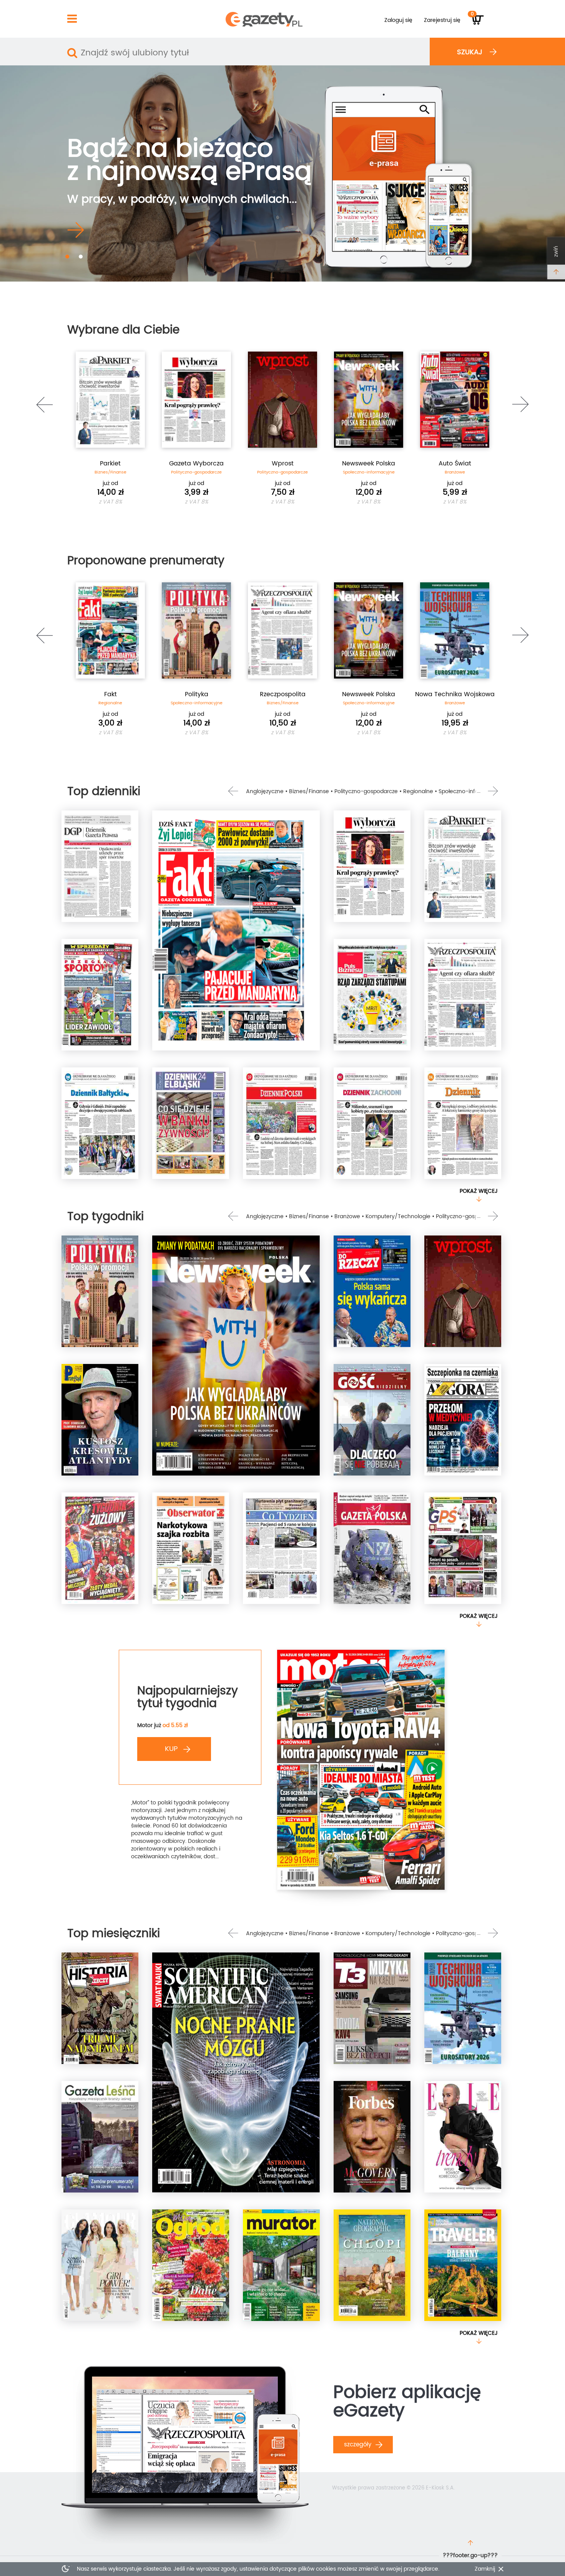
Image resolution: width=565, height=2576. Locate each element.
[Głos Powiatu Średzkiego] (463, 1548)
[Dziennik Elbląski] (191, 1123)
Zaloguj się (398, 20)
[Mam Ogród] (191, 2265)
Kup (172, 1749)
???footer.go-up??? (470, 2555)
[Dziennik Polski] (281, 1123)
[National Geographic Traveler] (463, 2265)
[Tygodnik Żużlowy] (100, 1548)
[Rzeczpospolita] (463, 995)
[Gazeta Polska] (372, 1548)
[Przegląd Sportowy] (100, 995)
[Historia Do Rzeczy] (100, 2008)
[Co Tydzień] (281, 1548)
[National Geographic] (372, 2265)
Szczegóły (359, 2445)
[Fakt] (236, 930)
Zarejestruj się (442, 20)
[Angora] (463, 1420)
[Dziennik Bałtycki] (100, 1123)
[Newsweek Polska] (236, 1356)
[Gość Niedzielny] (372, 1420)
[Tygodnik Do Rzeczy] (372, 1291)
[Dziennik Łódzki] (463, 1123)
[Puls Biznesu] (372, 995)
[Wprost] (463, 1291)
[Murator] (281, 2265)
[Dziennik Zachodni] (372, 1123)
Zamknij (485, 2569)
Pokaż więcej (479, 1191)
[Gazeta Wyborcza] (372, 866)
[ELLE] (463, 2137)
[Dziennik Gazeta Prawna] (100, 866)
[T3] (372, 2008)
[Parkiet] (463, 866)
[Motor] (361, 1770)
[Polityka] (100, 1291)
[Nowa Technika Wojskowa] (463, 2008)
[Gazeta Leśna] (100, 2137)
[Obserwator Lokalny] (191, 1548)
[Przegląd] (100, 1420)
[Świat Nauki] (236, 2072)
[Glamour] (100, 2265)
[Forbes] (372, 2137)
